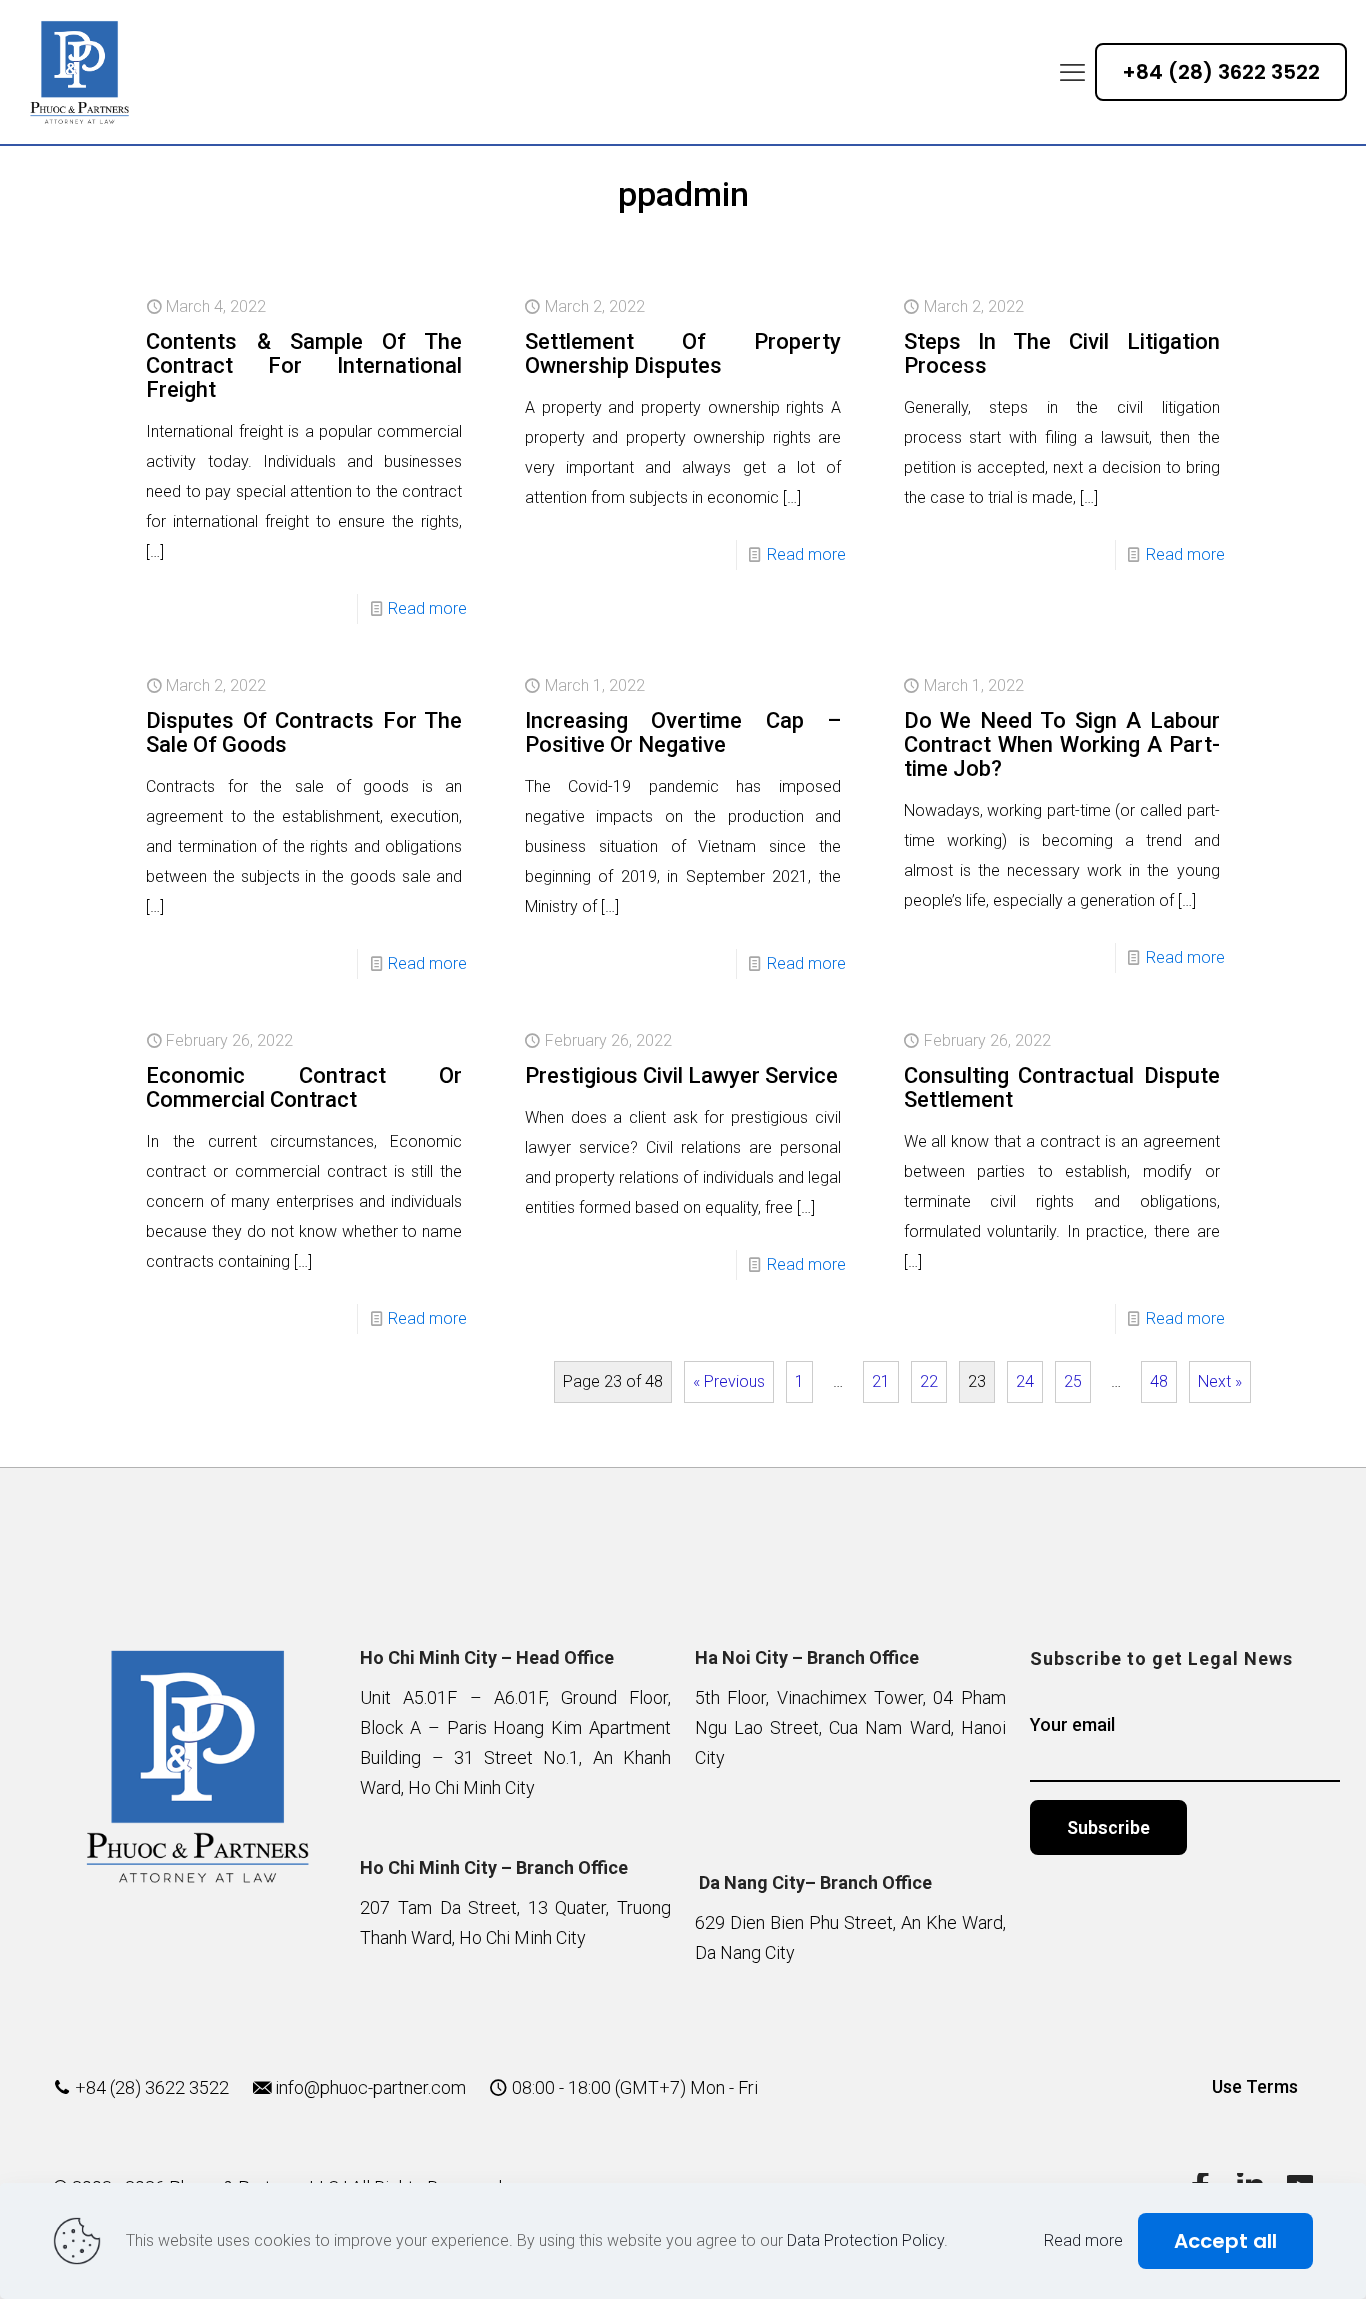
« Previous (729, 1381)
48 (1159, 1381)
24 (1025, 1381)
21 (881, 1381)
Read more (427, 608)
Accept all (1225, 2241)
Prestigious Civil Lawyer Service (681, 1075)
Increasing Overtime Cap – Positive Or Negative (683, 732)
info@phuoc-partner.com (370, 2087)
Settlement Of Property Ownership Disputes (683, 353)
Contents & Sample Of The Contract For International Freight (304, 365)
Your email (1072, 1724)
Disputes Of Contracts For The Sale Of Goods (304, 732)
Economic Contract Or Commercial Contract (304, 1087)
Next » (1220, 1381)
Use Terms (1255, 2086)
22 (929, 1381)
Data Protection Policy (865, 2240)
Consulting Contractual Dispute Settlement (1062, 1087)
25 (1073, 1381)
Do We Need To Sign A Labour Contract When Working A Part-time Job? (1062, 744)
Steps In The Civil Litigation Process (1062, 353)
